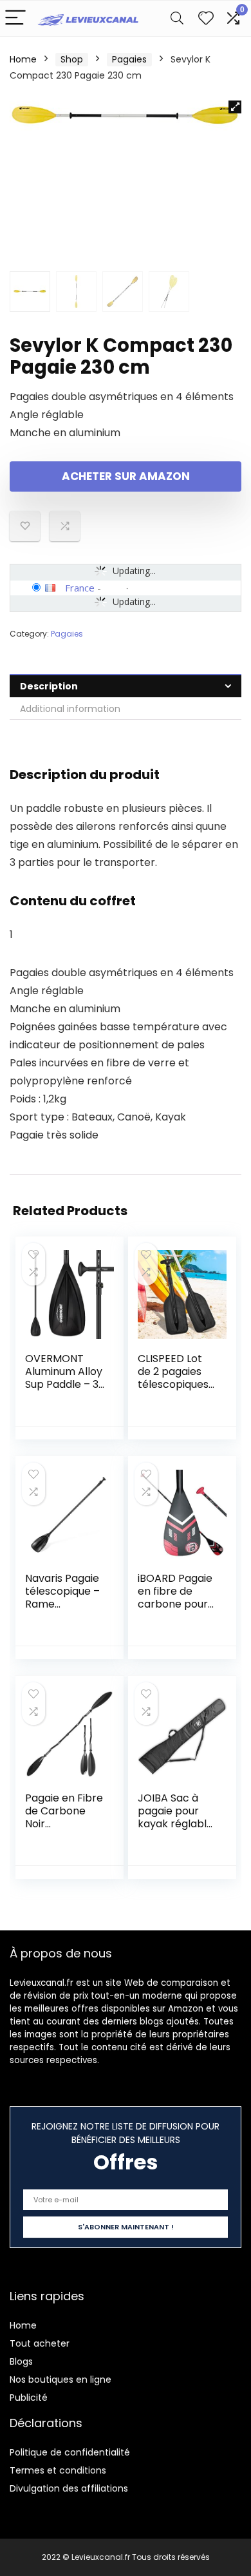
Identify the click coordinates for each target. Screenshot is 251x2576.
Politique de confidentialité (70, 2452)
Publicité (29, 2398)
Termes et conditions (58, 2470)
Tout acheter (40, 2343)
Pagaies (129, 59)
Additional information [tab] (70, 709)
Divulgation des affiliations (69, 2488)
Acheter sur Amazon (126, 476)
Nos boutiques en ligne (60, 2379)
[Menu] (15, 18)
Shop (72, 59)
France (80, 588)
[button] (235, 107)
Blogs (21, 2361)
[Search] (177, 18)
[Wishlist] (206, 18)
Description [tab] (49, 686)
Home (23, 59)
